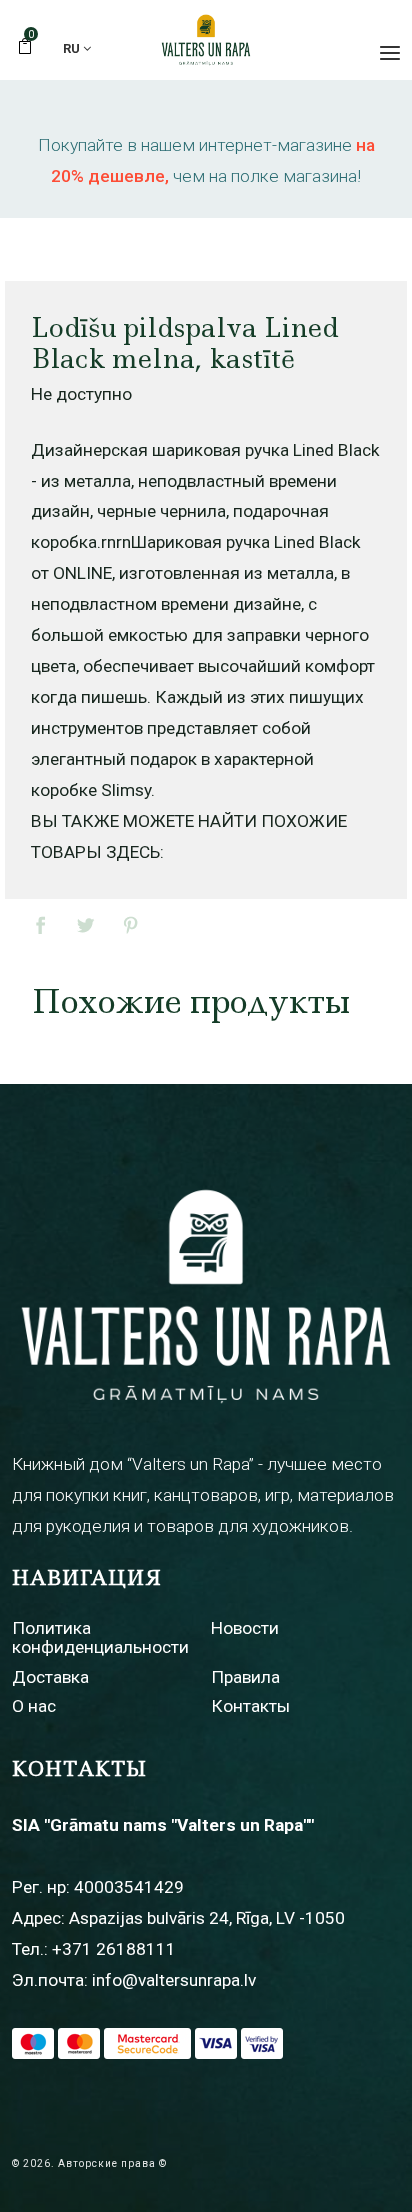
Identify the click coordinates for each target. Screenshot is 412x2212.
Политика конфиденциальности (100, 1637)
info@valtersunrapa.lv (174, 1980)
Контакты (250, 1706)
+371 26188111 (114, 1949)
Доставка (50, 1677)
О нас (34, 1706)
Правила (245, 1677)
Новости (245, 1628)
